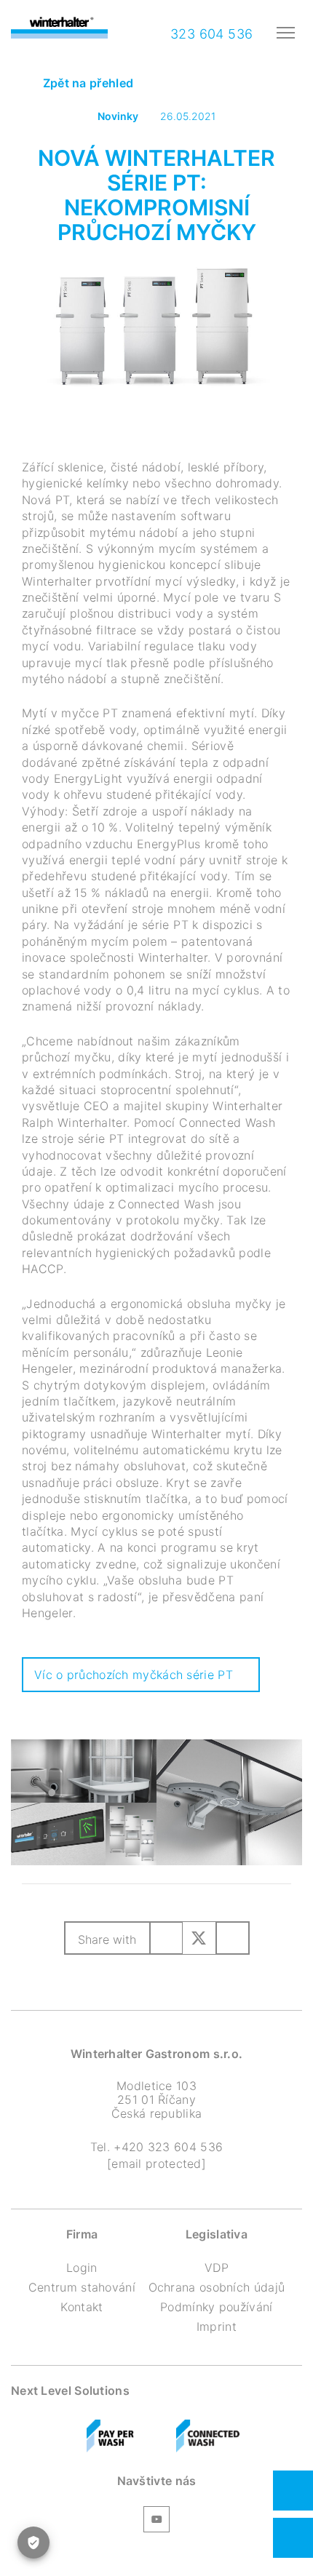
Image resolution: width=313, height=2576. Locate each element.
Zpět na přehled (86, 83)
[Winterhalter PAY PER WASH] (110, 2436)
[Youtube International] (156, 2521)
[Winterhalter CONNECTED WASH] (208, 2436)
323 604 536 (210, 34)
